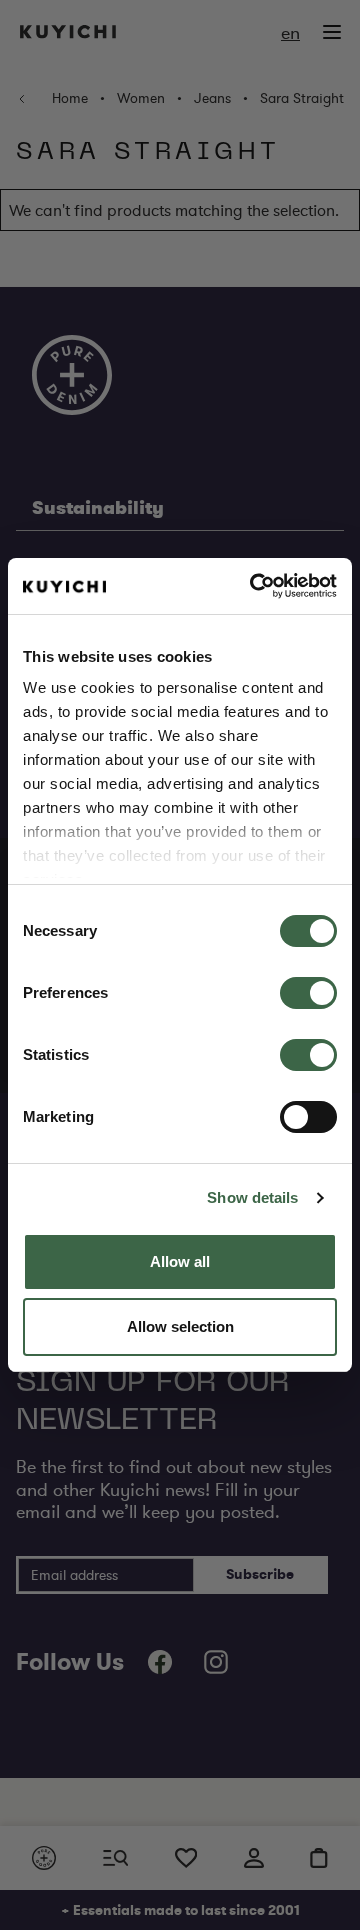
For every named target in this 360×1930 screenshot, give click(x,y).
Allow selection (180, 1326)
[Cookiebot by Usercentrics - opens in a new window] (254, 586)
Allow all (180, 1261)
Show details (252, 1197)
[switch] (308, 993)
